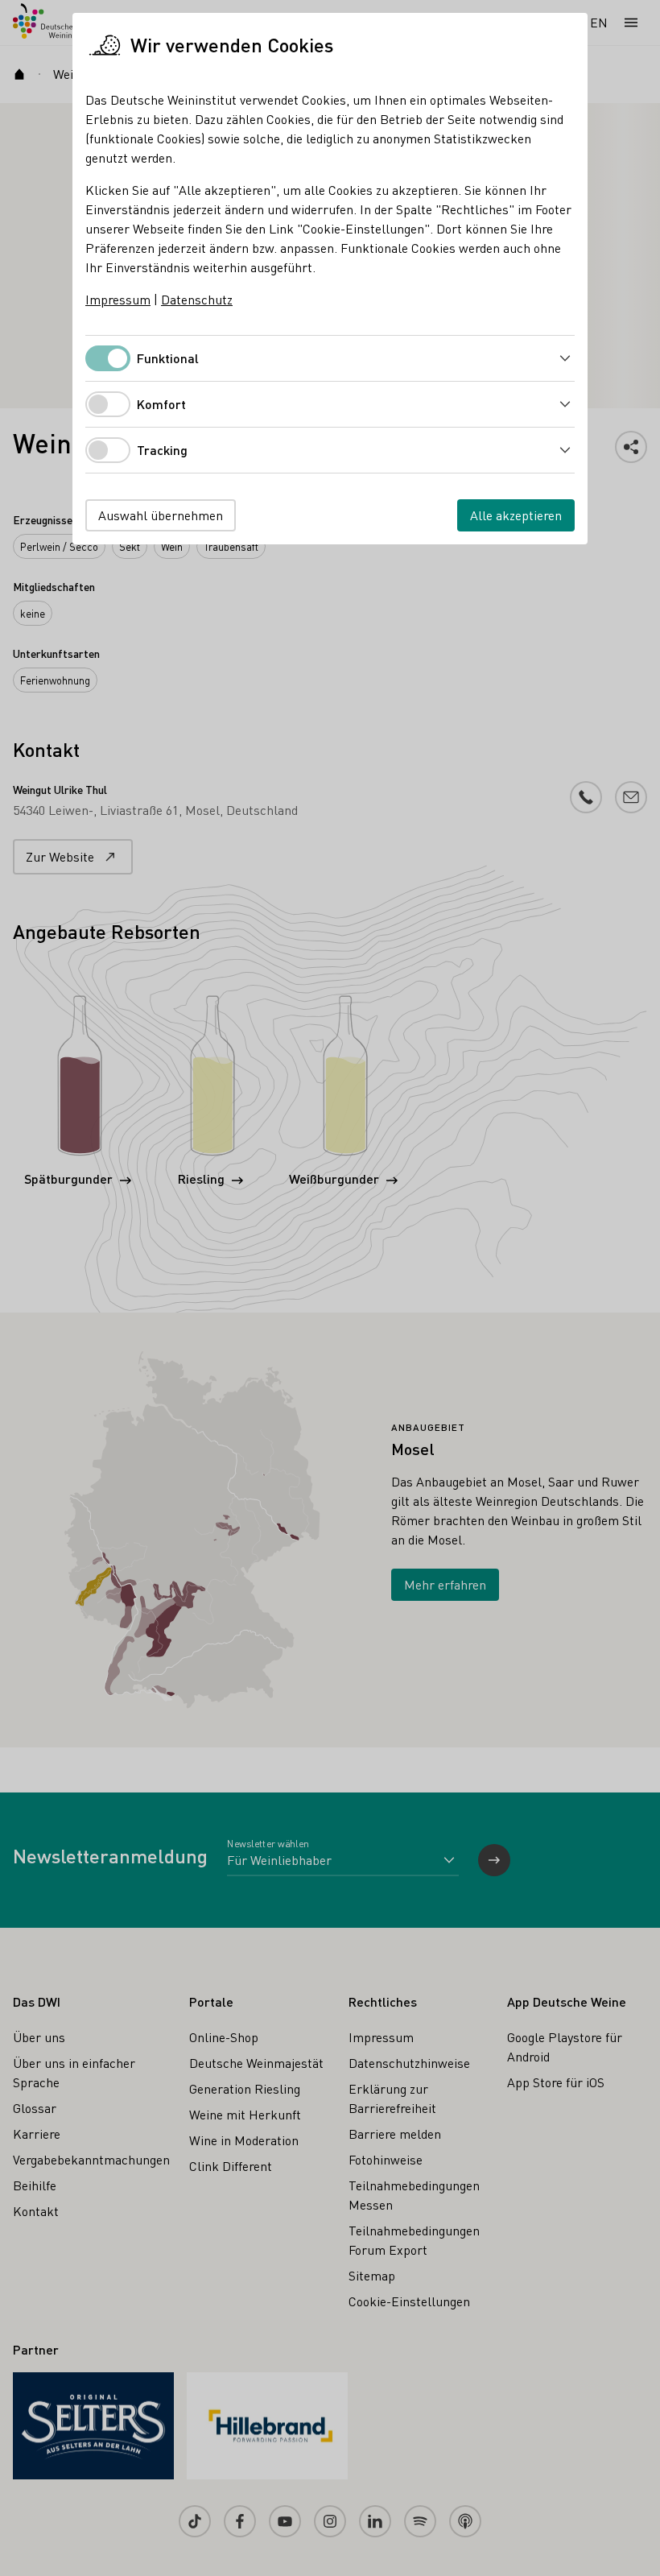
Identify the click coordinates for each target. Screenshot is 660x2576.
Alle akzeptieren (516, 515)
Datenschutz (197, 299)
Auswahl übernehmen (161, 515)
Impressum (118, 299)
